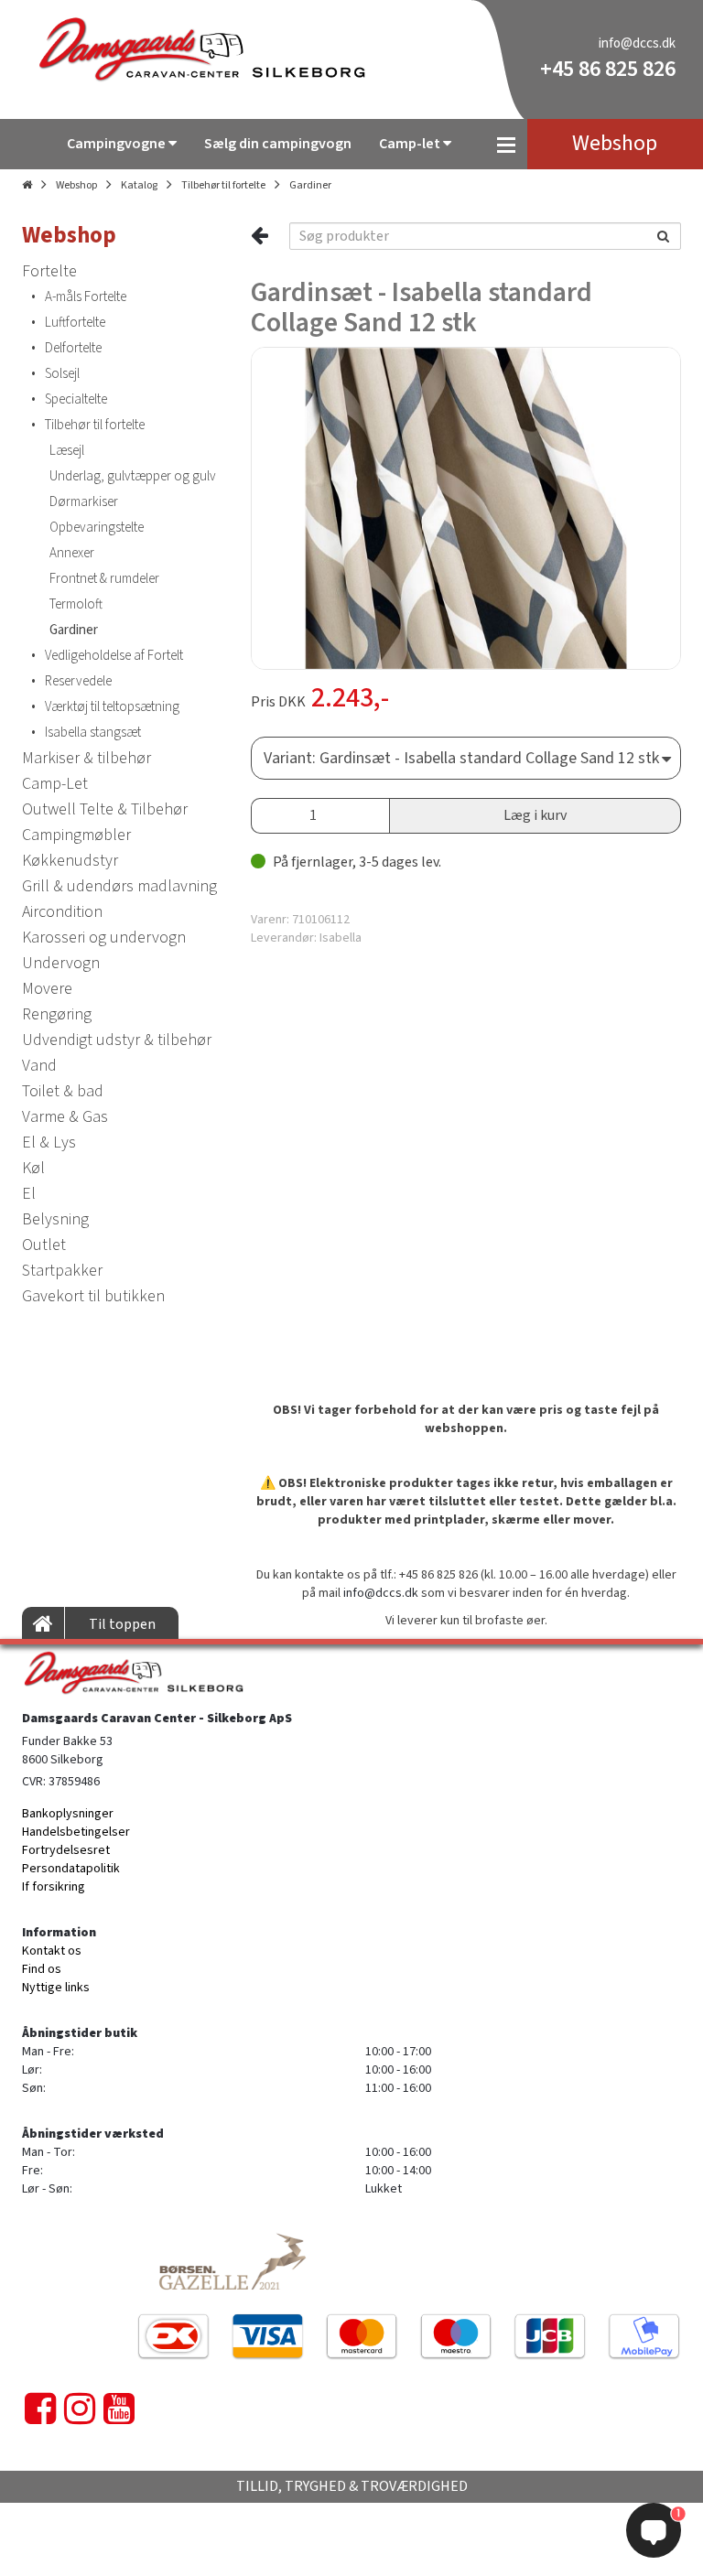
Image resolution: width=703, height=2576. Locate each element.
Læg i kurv (535, 815)
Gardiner (310, 185)
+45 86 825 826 (608, 69)
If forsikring (54, 1887)
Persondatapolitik (71, 1869)
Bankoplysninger (68, 1814)
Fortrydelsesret (66, 1850)
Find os (42, 1969)
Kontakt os (52, 1951)
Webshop (76, 185)
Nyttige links (56, 1988)
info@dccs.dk (637, 43)
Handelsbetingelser (76, 1832)
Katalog (139, 185)
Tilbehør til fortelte (223, 185)
